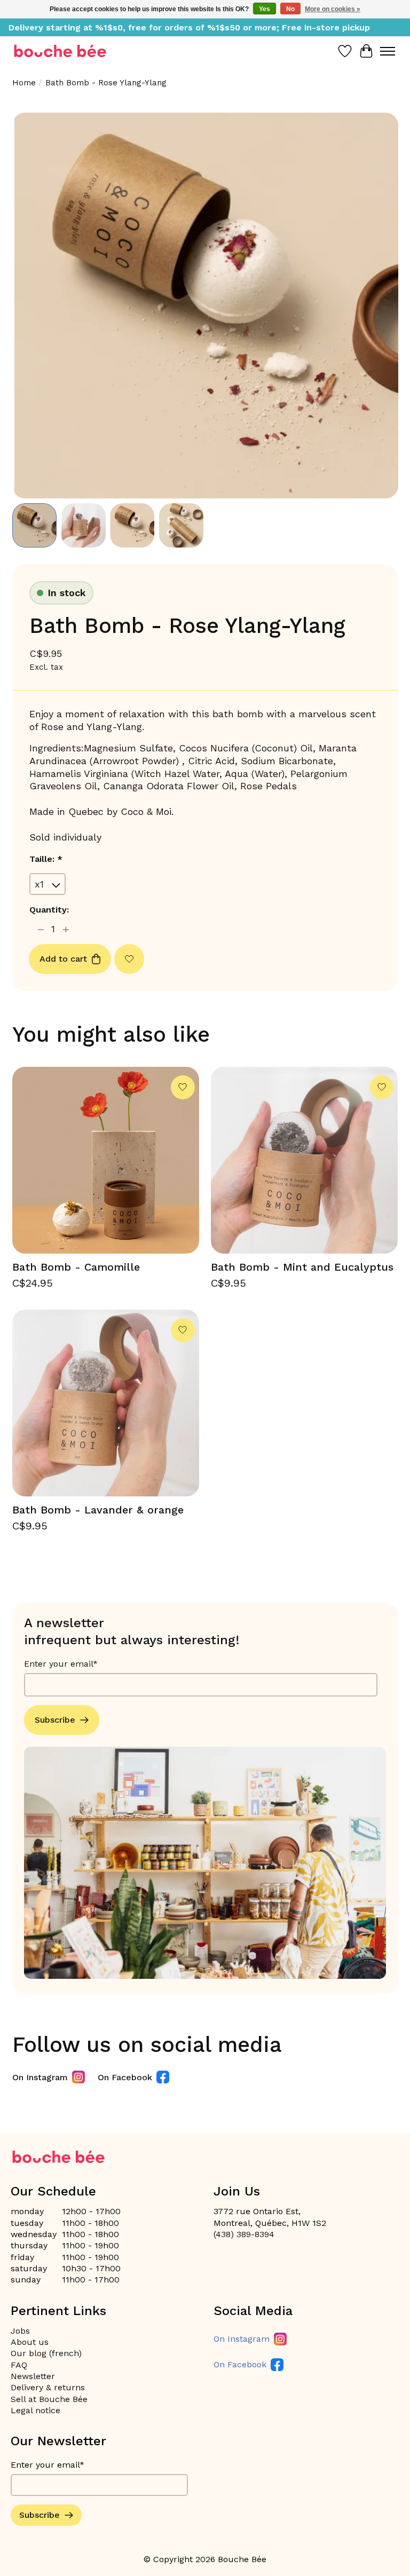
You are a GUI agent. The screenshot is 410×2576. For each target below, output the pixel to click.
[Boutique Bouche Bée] (60, 51)
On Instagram (40, 2077)
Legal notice (36, 2410)
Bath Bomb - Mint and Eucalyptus (302, 1267)
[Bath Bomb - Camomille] (106, 1160)
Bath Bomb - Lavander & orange (98, 1510)
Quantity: (49, 910)
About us (30, 2342)
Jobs (20, 2331)
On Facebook (125, 2077)
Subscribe (55, 1720)
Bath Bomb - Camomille (76, 1267)
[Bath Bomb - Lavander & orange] (106, 1403)
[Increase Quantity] (66, 929)
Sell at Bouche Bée (49, 2399)
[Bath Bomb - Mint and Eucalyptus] (304, 1160)
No (290, 9)
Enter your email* (61, 1664)
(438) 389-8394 (244, 2234)
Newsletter (33, 2376)
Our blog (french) (46, 2353)
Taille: (46, 859)
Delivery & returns (48, 2387)
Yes (265, 9)
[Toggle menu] (388, 51)
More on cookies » (333, 9)
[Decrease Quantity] (40, 929)
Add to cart (63, 959)
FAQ (19, 2365)
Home (24, 83)
